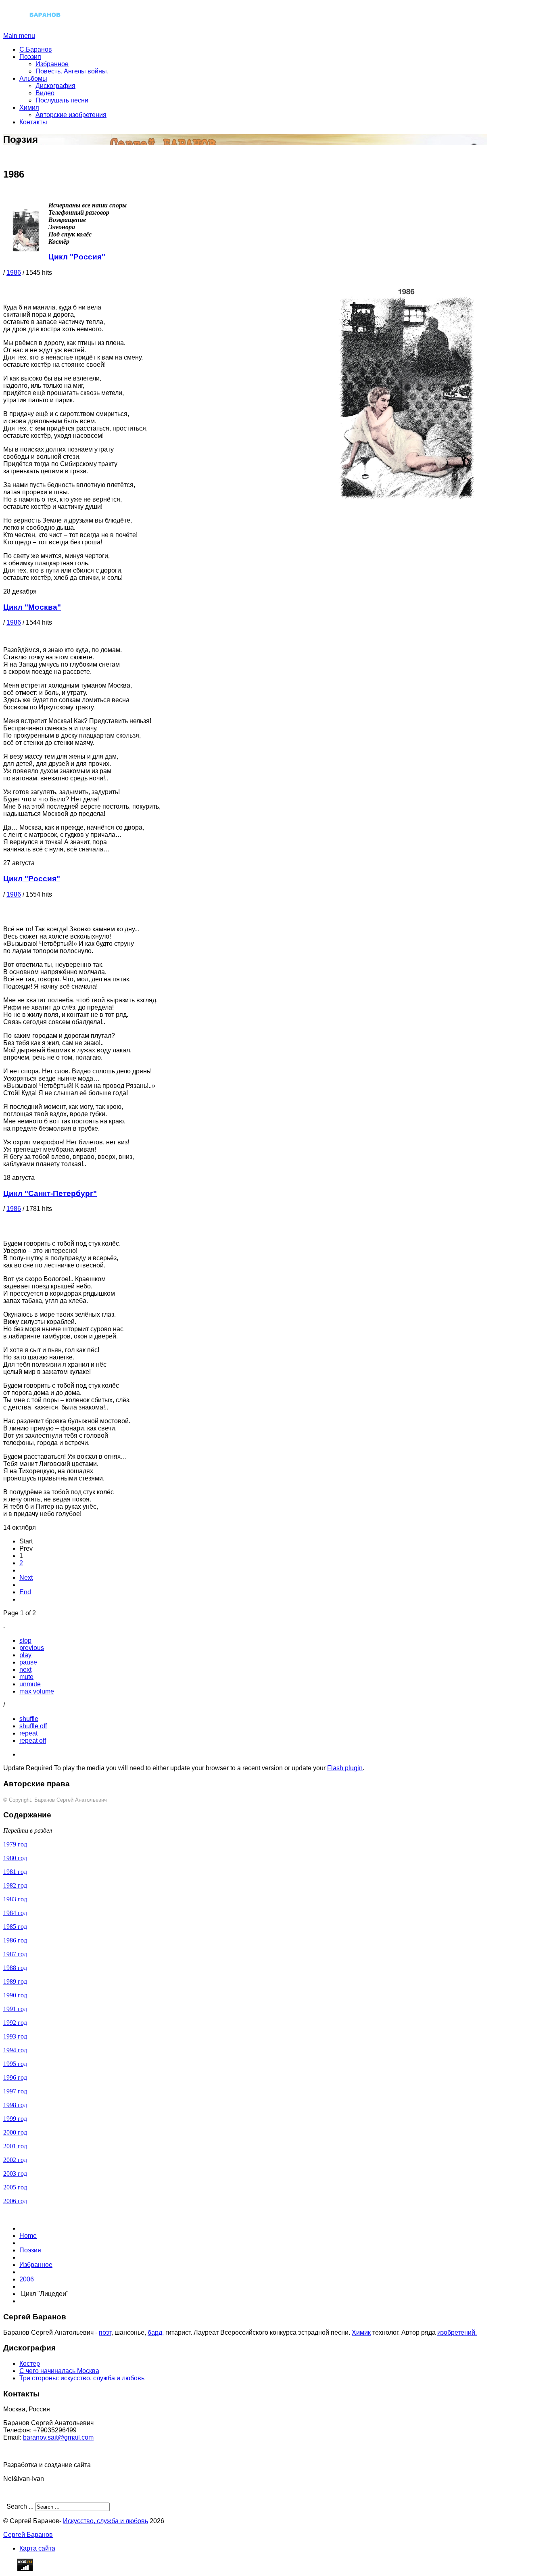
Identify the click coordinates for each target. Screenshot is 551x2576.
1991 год (15, 2009)
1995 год (15, 2064)
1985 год (15, 1927)
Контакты (33, 122)
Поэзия (30, 57)
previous (32, 1648)
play (25, 1655)
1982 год (15, 1885)
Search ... (20, 2506)
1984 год (15, 1913)
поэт (105, 2332)
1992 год (15, 2023)
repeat (28, 1733)
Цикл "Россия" (77, 257)
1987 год (15, 1954)
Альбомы (33, 78)
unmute (30, 1684)
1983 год (15, 1899)
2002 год (15, 2160)
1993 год (15, 2036)
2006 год (15, 2201)
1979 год (15, 1844)
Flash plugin (345, 1768)
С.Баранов (36, 49)
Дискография (55, 86)
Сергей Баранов (28, 2535)
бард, (156, 2332)
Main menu (19, 36)
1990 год (15, 1995)
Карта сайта (37, 2548)
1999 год (15, 2119)
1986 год (15, 1940)
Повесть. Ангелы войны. (72, 71)
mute (26, 1677)
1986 (14, 273)
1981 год (15, 1872)
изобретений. (457, 2332)
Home (28, 2236)
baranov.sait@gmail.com (58, 2437)
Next (26, 1578)
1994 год (15, 2050)
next (25, 1670)
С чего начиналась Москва (59, 2371)
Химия (29, 108)
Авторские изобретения (71, 115)
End (25, 1592)
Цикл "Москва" (32, 607)
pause (28, 1662)
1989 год (15, 1981)
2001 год (15, 2146)
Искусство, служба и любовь (105, 2521)
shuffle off (33, 1726)
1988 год (15, 1968)
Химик (361, 2332)
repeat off (33, 1741)
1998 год (15, 2105)
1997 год (15, 2091)
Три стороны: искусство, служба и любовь (82, 2378)
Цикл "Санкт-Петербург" (50, 1193)
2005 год (15, 2187)
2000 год (15, 2132)
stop (25, 1640)
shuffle (29, 1719)
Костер (30, 2364)
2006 (27, 2279)
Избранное (52, 64)
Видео (45, 93)
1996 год (15, 2077)
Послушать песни (62, 100)
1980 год (15, 1858)
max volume (37, 1691)
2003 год (15, 2173)
